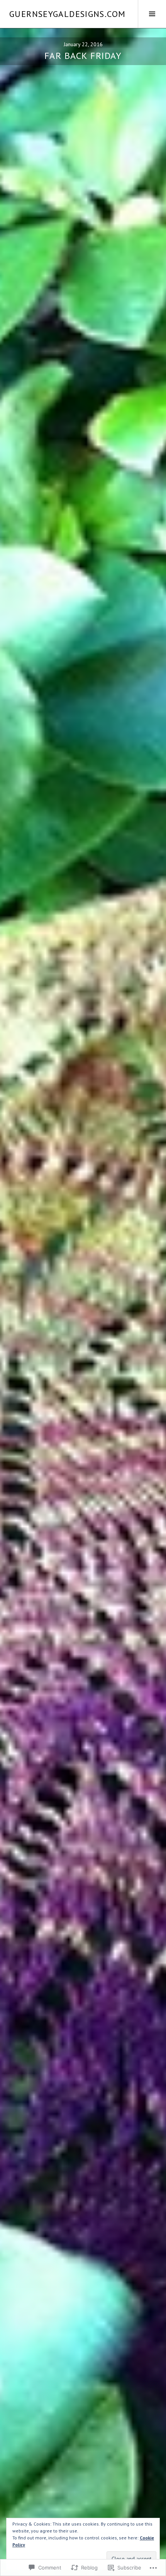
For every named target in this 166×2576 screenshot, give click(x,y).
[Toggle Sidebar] (152, 14)
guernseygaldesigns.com (67, 14)
